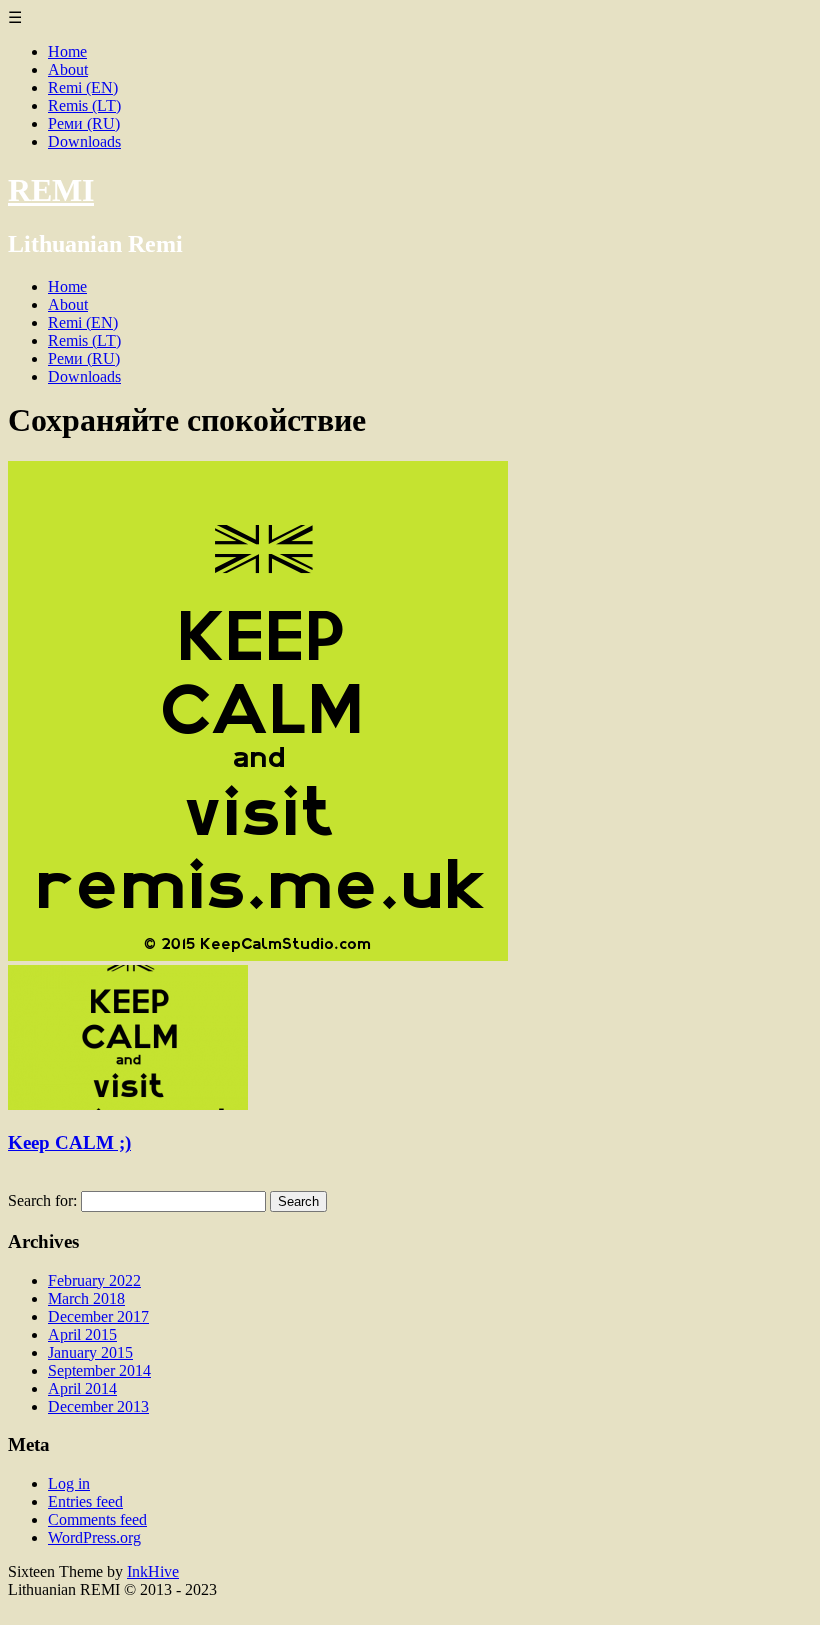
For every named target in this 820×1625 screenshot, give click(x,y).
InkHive (153, 1571)
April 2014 (82, 1388)
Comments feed (97, 1519)
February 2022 (94, 1280)
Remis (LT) (84, 105)
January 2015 (90, 1352)
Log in (69, 1483)
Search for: (42, 1200)
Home (67, 51)
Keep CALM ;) (69, 1142)
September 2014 (99, 1370)
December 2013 (98, 1406)
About (68, 69)
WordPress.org (94, 1537)
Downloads (84, 141)
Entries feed (85, 1501)
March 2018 (86, 1298)
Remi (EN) (83, 87)
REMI (51, 190)
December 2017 (98, 1316)
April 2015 (82, 1334)
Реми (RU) (84, 123)
